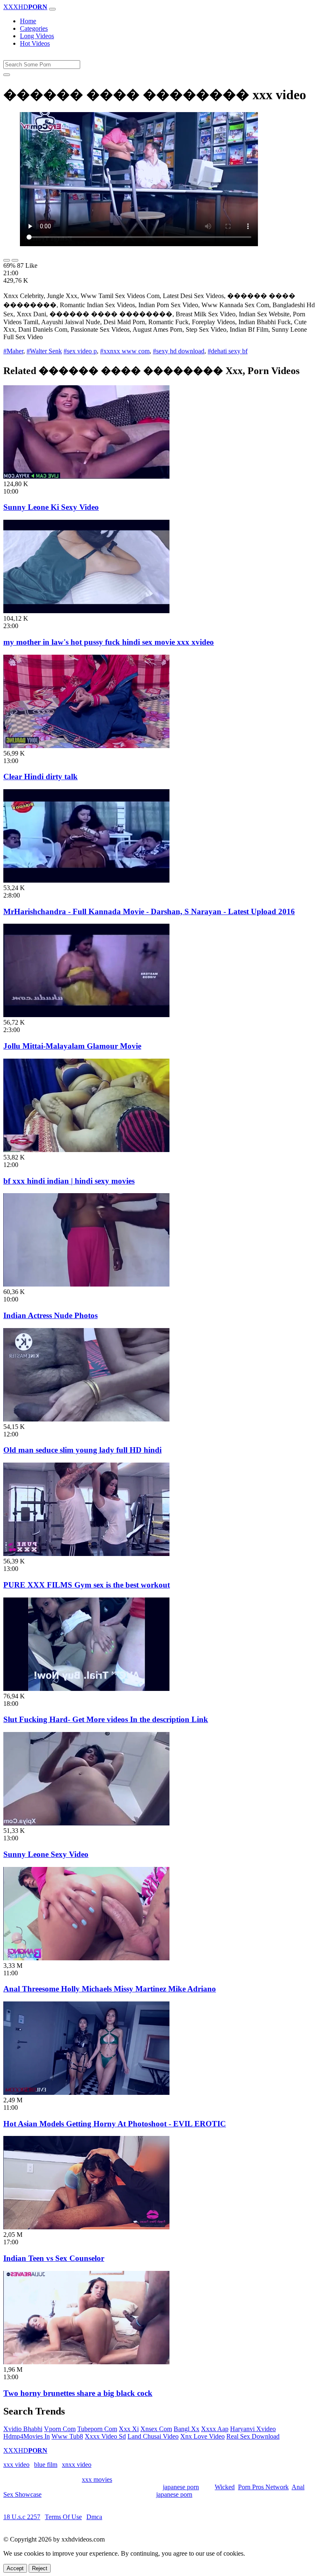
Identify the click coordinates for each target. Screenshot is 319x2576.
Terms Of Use (63, 2517)
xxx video (16, 2465)
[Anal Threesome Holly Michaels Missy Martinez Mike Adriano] (86, 1958)
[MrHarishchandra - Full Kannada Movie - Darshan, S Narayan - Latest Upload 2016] (86, 880)
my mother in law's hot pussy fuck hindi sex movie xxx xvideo (109, 642)
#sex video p (80, 351)
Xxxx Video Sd (105, 2436)
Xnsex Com (156, 2429)
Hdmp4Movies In (27, 2436)
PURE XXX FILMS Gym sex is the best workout (87, 1585)
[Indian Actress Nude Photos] (86, 1284)
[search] (7, 75)
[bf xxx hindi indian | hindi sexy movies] (86, 1150)
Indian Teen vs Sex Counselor (54, 2258)
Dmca (94, 2517)
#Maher (13, 351)
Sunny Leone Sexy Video (46, 1854)
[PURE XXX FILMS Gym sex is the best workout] (86, 1554)
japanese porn (181, 2487)
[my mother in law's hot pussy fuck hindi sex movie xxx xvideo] (86, 611)
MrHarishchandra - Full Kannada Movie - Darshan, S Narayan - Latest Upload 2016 (149, 911)
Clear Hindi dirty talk (40, 777)
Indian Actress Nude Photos (50, 1315)
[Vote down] (15, 260)
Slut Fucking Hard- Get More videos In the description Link (106, 1719)
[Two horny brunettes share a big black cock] (86, 2362)
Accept (15, 2568)
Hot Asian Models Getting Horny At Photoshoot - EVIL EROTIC (115, 2124)
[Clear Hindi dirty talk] (86, 746)
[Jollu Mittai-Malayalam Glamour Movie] (86, 1015)
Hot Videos (35, 43)
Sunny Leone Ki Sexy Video (51, 507)
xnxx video (77, 2465)
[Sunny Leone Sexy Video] (86, 1823)
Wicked (225, 2487)
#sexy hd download (179, 351)
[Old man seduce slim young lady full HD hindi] (86, 1419)
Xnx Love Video (202, 2436)
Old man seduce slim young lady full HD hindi (82, 1450)
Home (28, 21)
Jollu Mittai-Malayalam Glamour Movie (72, 1046)
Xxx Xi (129, 2429)
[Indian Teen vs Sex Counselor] (86, 2227)
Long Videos (37, 36)
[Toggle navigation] (52, 9)
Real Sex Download (253, 2436)
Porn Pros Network (263, 2487)
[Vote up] (7, 260)
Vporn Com (60, 2429)
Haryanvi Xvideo (253, 2429)
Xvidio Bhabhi (23, 2429)
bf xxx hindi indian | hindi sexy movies (69, 1181)
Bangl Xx (186, 2429)
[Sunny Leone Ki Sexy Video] (86, 476)
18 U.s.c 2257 (22, 2517)
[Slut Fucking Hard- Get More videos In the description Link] (86, 1689)
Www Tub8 (67, 2436)
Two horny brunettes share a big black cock (78, 2393)
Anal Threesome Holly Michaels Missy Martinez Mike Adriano (110, 1989)
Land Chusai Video (153, 2436)
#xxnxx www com (125, 351)
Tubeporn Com (97, 2429)
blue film (46, 2465)
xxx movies (97, 2479)
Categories (34, 28)
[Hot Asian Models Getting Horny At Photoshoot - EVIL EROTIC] (86, 2093)
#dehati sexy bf (228, 351)
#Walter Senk (44, 351)
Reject (40, 2568)
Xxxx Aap (215, 2429)
